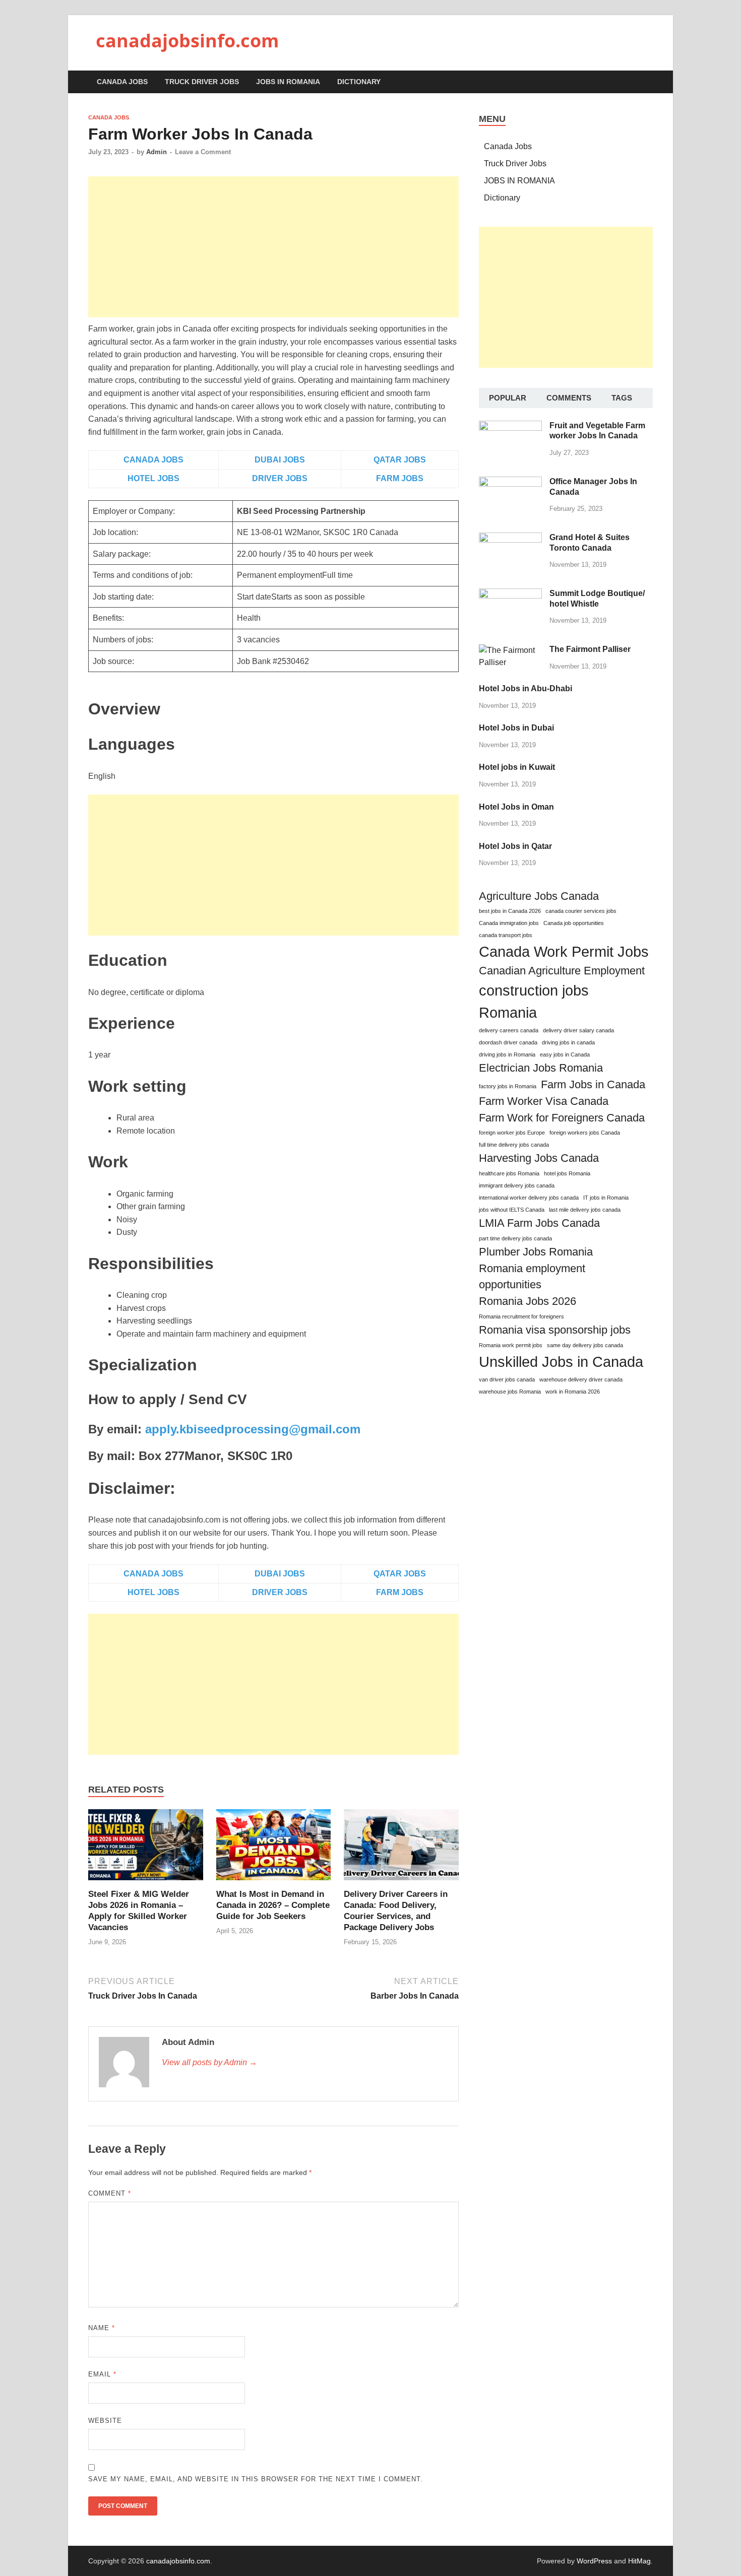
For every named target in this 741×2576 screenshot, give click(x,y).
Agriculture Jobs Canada (539, 896)
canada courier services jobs (581, 911)
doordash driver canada (508, 1042)
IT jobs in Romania (606, 1198)
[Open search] (648, 82)
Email (102, 2374)
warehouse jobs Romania (510, 1392)
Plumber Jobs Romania (536, 1252)
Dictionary (359, 82)
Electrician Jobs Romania (541, 1068)
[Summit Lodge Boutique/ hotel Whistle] (510, 594)
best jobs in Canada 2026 (510, 911)
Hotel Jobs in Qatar (515, 846)
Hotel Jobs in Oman (516, 807)
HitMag (639, 2561)
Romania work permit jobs (511, 1345)
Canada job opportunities (574, 923)
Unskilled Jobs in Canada (561, 1362)
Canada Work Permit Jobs (564, 951)
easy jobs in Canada (565, 1054)
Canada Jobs (122, 82)
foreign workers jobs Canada (585, 1133)
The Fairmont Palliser (590, 649)
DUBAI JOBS (280, 460)
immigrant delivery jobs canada (517, 1185)
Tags (622, 398)
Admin (157, 152)
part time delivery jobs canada (515, 1238)
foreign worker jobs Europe (512, 1133)
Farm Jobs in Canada (593, 1084)
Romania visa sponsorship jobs (555, 1330)
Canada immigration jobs (509, 923)
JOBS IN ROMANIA (288, 82)
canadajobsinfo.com (187, 41)
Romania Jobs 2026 (528, 1301)
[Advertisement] (273, 247)
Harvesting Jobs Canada (539, 1158)
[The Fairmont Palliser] (510, 650)
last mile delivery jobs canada (585, 1210)
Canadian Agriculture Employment (562, 971)
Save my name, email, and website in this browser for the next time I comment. (256, 2479)
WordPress (594, 2561)
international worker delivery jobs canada (529, 1198)
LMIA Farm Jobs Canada (539, 1223)
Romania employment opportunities (532, 1277)
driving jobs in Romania (507, 1054)
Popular (508, 398)
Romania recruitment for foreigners (521, 1316)
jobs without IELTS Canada (512, 1210)
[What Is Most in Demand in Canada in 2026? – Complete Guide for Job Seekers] (274, 1848)
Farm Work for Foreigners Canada (562, 1118)
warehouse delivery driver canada (581, 1379)
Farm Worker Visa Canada (544, 1101)
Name (102, 2328)
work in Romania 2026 (573, 1392)
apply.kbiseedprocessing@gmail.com (253, 1429)
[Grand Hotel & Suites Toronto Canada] (510, 538)
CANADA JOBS (153, 460)
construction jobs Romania (534, 1001)
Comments (569, 398)
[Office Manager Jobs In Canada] (510, 482)
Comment (110, 2193)
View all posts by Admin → (209, 2062)
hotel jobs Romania (567, 1173)
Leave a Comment (203, 152)
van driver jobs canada (507, 1379)
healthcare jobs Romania (509, 1173)
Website (105, 2421)
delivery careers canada (509, 1030)
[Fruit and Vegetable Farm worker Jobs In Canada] (510, 426)
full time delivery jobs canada (514, 1145)
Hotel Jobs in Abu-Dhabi (526, 688)
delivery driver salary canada (578, 1030)
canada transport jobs (506, 935)
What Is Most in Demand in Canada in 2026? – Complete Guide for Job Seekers (273, 1905)
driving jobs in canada (568, 1042)
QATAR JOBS (400, 460)
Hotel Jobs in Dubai (516, 728)
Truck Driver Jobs (202, 82)
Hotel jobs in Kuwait (517, 767)
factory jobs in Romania (508, 1086)
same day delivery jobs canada (585, 1345)
